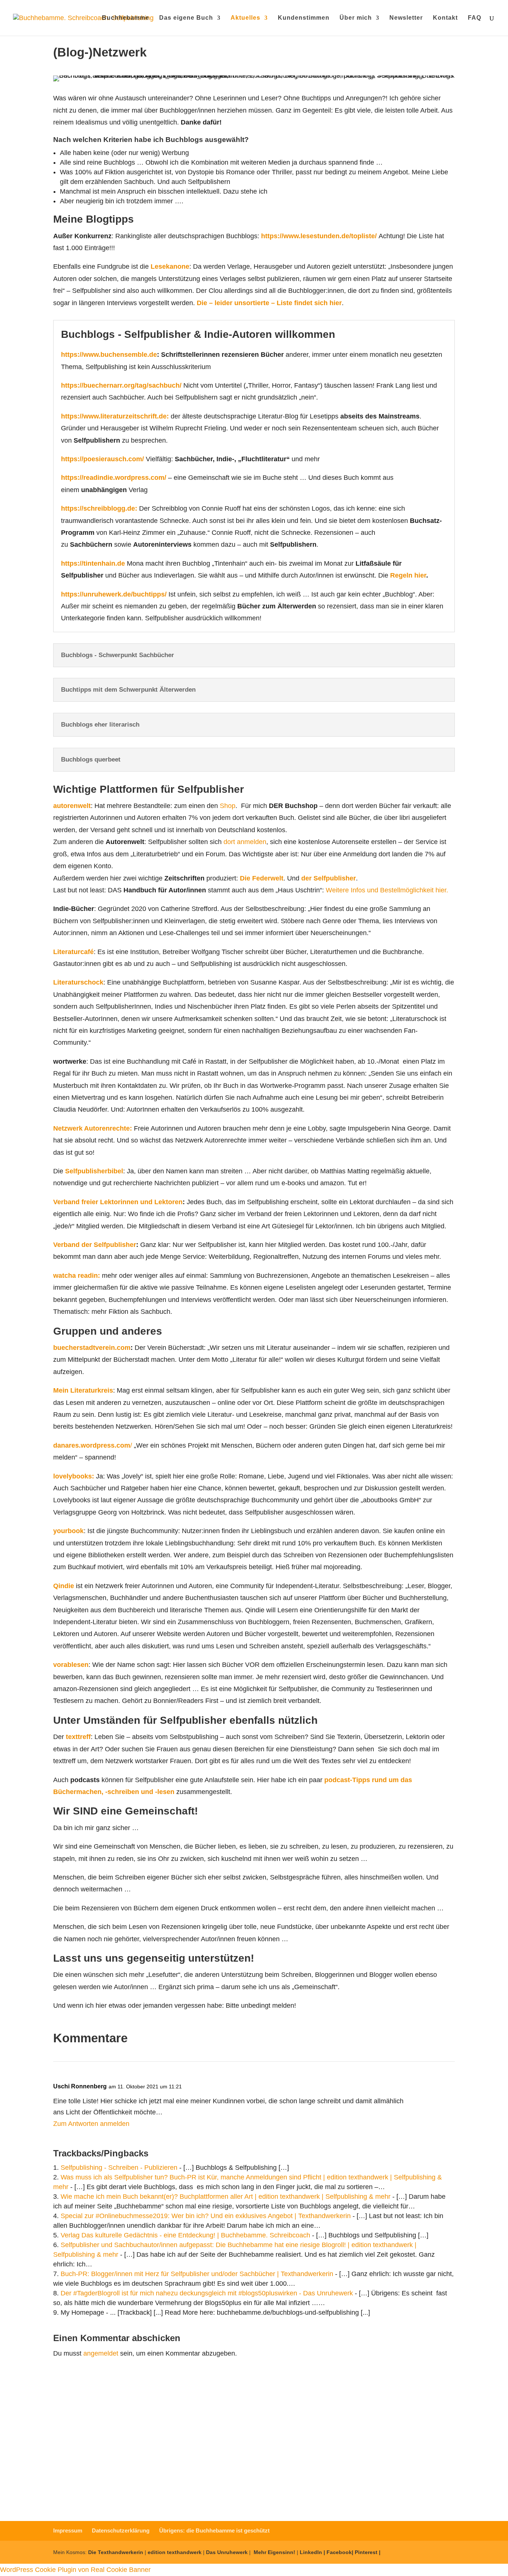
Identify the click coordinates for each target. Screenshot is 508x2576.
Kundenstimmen (304, 18)
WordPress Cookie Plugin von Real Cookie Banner (75, 2570)
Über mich (356, 18)
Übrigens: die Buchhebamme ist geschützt (214, 2530)
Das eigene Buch (186, 18)
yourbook (68, 1531)
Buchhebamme (126, 18)
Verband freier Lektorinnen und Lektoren (118, 1202)
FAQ (475, 18)
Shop (228, 806)
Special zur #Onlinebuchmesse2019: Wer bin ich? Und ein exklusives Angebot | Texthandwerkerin (206, 2216)
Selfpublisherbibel (94, 1171)
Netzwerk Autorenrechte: (93, 1128)
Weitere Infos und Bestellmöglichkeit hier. (387, 890)
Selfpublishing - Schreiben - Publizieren (119, 2168)
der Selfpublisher (328, 878)
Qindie (64, 1586)
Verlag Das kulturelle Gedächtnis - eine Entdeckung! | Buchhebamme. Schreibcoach (185, 2235)
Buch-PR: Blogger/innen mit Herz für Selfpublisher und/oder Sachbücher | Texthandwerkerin (197, 2274)
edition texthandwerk (175, 2552)
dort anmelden (244, 842)
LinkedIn (311, 2552)
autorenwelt (72, 806)
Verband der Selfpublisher (95, 1245)
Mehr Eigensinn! (274, 2552)
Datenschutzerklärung (308, 2503)
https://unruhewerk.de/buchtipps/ (114, 594)
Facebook (339, 2552)
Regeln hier (408, 575)
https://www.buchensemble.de (109, 355)
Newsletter (406, 18)
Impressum (68, 2530)
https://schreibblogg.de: (99, 508)
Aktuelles (245, 18)
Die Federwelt (262, 878)
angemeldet (101, 2353)
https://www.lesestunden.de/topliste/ (319, 236)
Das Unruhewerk (227, 2552)
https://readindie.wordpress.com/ (114, 478)
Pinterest (366, 2552)
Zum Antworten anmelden (91, 2124)
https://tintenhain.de (93, 563)
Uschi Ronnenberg (80, 2086)
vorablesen (71, 1665)
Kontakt (445, 18)
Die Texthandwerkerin (116, 2552)
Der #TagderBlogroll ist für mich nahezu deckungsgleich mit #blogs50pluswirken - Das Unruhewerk (207, 2293)
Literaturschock (78, 982)
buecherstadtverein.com (92, 1348)
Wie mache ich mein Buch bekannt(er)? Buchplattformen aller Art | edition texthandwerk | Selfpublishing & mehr (226, 2197)
